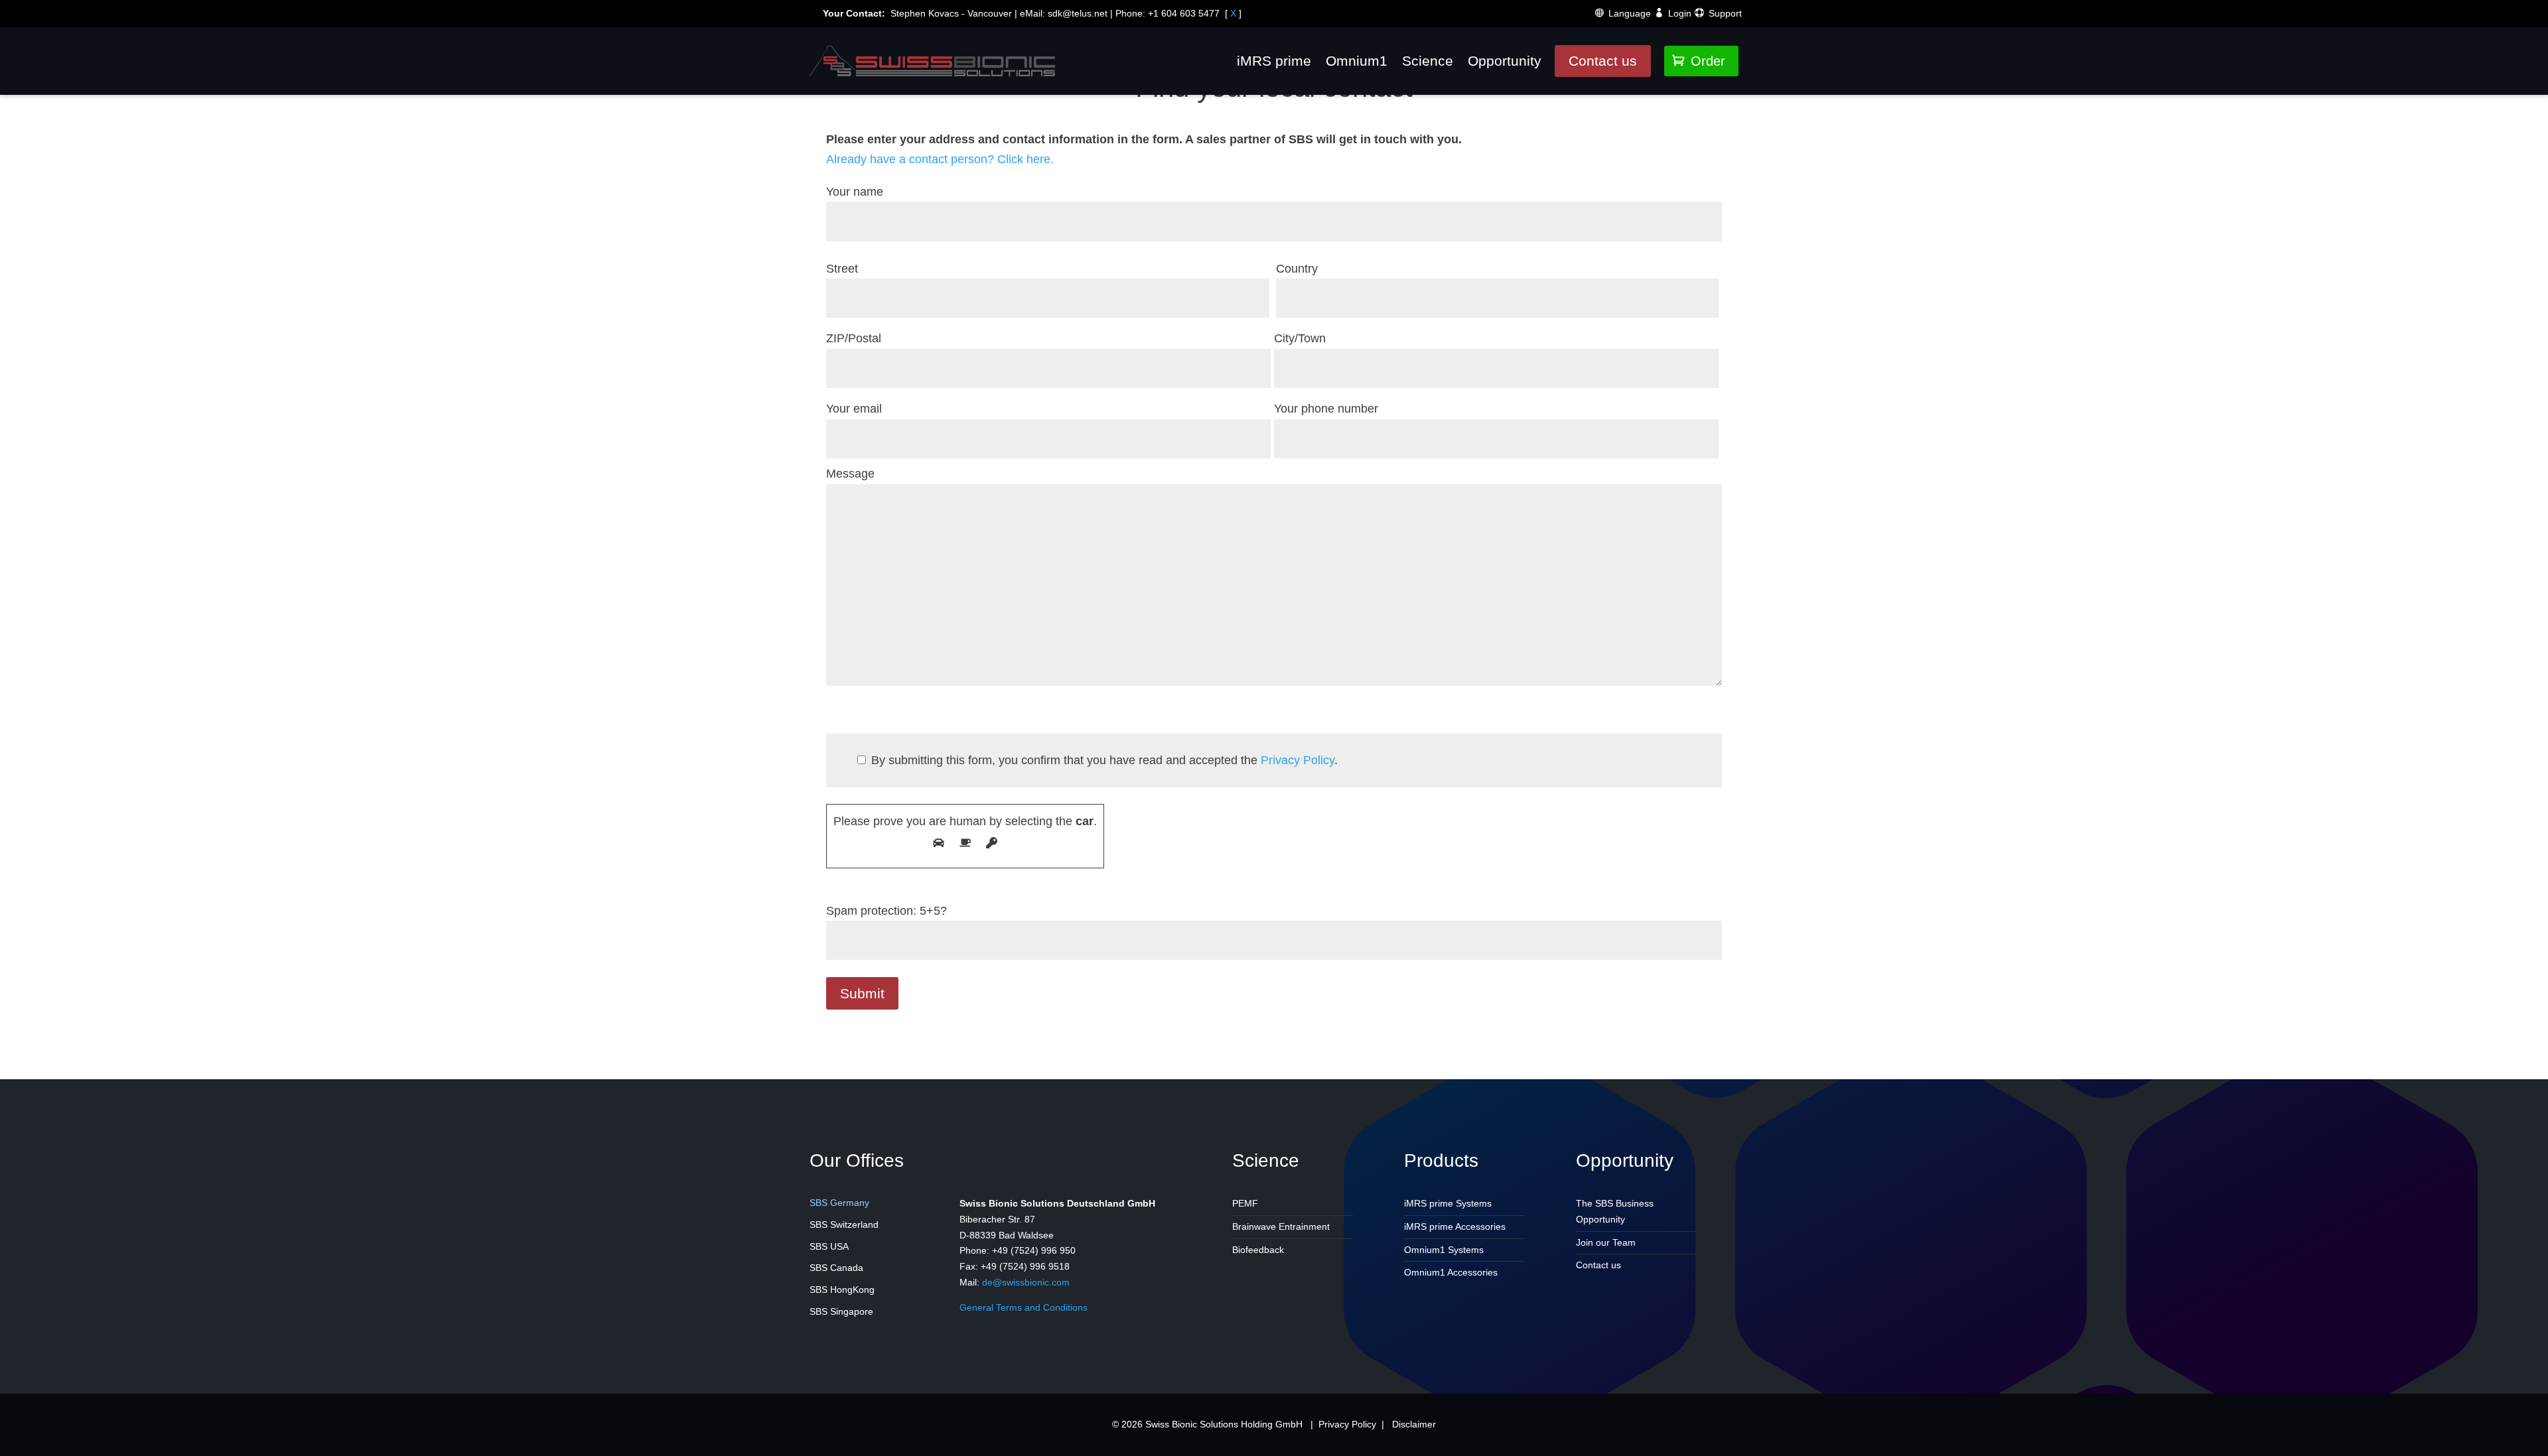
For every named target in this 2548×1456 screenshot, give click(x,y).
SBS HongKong (842, 1290)
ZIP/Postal (854, 338)
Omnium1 (1357, 61)
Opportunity (1505, 61)
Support (1725, 13)
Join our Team (1606, 1242)
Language (1630, 13)
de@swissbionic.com (1026, 1282)
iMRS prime (1274, 61)
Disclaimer (1414, 1424)
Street (842, 269)
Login (1680, 13)
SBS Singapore (841, 1311)
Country (1297, 269)
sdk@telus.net (1078, 13)
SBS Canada (836, 1268)
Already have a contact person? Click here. (940, 159)
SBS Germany (839, 1203)
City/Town (1300, 338)
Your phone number (1326, 409)
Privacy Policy (1298, 760)
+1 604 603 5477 (1184, 13)
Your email (854, 409)
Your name (855, 192)
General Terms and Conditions (1024, 1307)
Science (1428, 61)
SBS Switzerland (844, 1224)
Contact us (1603, 61)
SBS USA (829, 1246)
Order (1699, 61)
